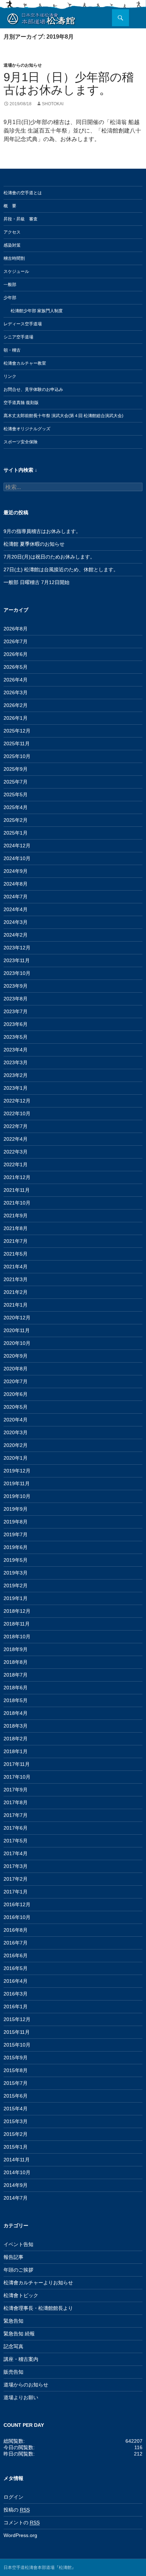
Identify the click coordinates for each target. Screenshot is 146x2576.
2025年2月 (16, 820)
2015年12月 (17, 2019)
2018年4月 (16, 1713)
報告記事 (13, 2257)
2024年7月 (16, 897)
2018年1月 (16, 1751)
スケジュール (16, 271)
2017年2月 (16, 1879)
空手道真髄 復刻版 (21, 403)
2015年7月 (16, 2083)
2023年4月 (16, 1050)
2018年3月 (16, 1726)
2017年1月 (16, 1892)
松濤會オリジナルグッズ (27, 429)
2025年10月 (17, 756)
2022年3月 (16, 1152)
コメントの (22, 2522)
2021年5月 (16, 1254)
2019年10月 (17, 1496)
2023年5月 (16, 1037)
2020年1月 (16, 1458)
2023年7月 (16, 1011)
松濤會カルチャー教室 (25, 363)
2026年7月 (16, 641)
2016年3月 (16, 1994)
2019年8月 (16, 1522)
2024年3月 (16, 922)
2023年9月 (16, 986)
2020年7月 (16, 1381)
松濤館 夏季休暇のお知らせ (34, 544)
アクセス (12, 232)
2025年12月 (17, 731)
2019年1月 (16, 1598)
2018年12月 (17, 1611)
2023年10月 (17, 973)
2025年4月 (16, 807)
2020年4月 (16, 1420)
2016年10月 (17, 1917)
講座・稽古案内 (21, 2359)
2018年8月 (16, 1662)
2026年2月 (16, 705)
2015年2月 (16, 2134)
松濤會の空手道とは (23, 193)
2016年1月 (16, 2007)
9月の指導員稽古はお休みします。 (42, 531)
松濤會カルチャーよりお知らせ (38, 2283)
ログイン (13, 2497)
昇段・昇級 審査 (21, 219)
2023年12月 (17, 948)
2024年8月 (16, 884)
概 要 (10, 206)
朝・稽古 (12, 350)
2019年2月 (16, 1586)
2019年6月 (16, 1547)
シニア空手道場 (18, 337)
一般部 (10, 285)
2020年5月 (16, 1407)
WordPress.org (20, 2535)
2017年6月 (16, 1828)
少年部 (10, 298)
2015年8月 (16, 2070)
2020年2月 (16, 1445)
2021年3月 (16, 1279)
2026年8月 (16, 629)
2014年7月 (16, 2198)
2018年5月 (16, 1700)
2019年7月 (16, 1534)
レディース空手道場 (23, 324)
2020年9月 (16, 1356)
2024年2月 (16, 935)
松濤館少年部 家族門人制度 (37, 311)
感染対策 (12, 245)
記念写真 (13, 2346)
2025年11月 (17, 743)
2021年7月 (16, 1241)
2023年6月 (16, 1024)
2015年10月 (17, 2045)
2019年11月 (17, 1483)
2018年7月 (16, 1675)
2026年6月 (16, 654)
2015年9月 (16, 2058)
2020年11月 (17, 1330)
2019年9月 (16, 1509)
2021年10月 (17, 1203)
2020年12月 (17, 1318)
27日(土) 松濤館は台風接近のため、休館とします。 (61, 569)
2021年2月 (16, 1292)
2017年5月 (16, 1841)
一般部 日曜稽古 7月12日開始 (36, 582)
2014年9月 (16, 2185)
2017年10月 (17, 1777)
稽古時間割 (14, 258)
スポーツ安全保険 (21, 442)
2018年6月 (16, 1688)
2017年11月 (17, 1764)
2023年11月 (17, 960)
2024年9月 (16, 871)
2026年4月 (16, 680)
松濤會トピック (21, 2295)
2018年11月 (17, 1624)
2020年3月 (16, 1432)
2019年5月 (16, 1560)
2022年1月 (16, 1164)
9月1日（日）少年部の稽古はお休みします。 (69, 83)
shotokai (53, 104)
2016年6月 (16, 1955)
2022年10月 (17, 1113)
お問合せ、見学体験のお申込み (33, 389)
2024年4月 (16, 909)
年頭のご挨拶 (18, 2270)
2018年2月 (16, 1739)
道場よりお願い (21, 2397)
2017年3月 (16, 1866)
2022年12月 (17, 1101)
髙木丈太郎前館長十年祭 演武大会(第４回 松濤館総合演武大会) (63, 416)
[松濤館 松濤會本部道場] (41, 18)
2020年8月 (16, 1369)
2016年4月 (16, 1981)
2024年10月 (17, 858)
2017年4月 (16, 1853)
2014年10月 (17, 2172)
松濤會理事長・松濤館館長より (38, 2308)
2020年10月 (17, 1343)
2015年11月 (17, 2032)
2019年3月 (16, 1573)
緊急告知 (13, 2321)
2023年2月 (16, 1075)
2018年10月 (17, 1637)
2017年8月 (16, 1802)
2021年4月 (16, 1267)
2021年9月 (16, 1216)
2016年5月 (16, 1968)
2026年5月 (16, 667)
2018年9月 (16, 1649)
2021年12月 (17, 1177)
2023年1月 (16, 1088)
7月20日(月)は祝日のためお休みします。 (49, 557)
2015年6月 (16, 2096)
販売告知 (13, 2372)
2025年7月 (16, 782)
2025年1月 (16, 833)
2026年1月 (16, 718)
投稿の (17, 2510)
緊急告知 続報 (19, 2334)
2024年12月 (17, 846)
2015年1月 (16, 2147)
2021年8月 (16, 1228)
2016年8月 (16, 1930)
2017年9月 (16, 1790)
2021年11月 (17, 1190)
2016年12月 (17, 1904)
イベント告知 (18, 2244)
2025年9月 (16, 769)
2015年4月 (16, 2109)
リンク (10, 376)
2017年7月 (16, 1815)
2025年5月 (16, 795)
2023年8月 (16, 999)
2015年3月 (16, 2121)
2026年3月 (16, 692)
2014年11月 (17, 2160)
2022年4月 (16, 1139)
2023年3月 (16, 1062)
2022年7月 (16, 1126)
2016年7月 (16, 1943)
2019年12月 (17, 1471)
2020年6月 (16, 1394)
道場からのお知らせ (23, 65)
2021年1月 (16, 1305)
